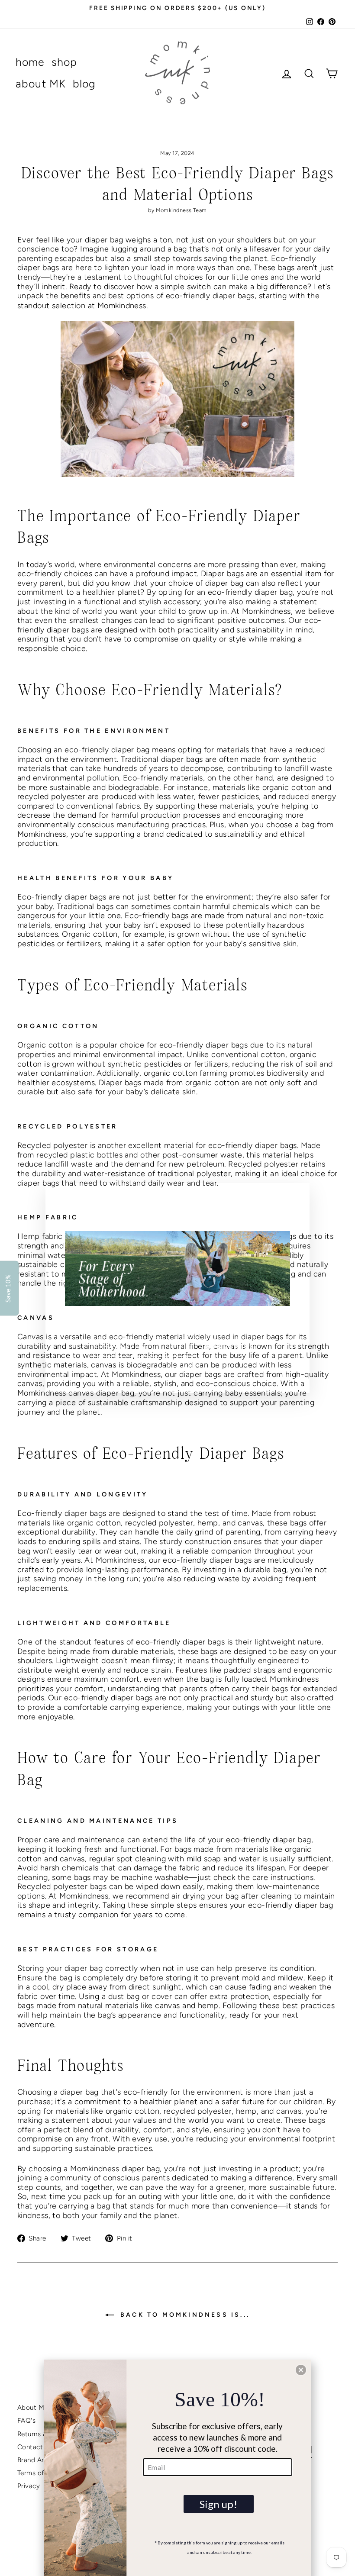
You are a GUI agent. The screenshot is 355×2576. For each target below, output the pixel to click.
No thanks (177, 1368)
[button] (301, 2370)
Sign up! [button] (218, 2504)
